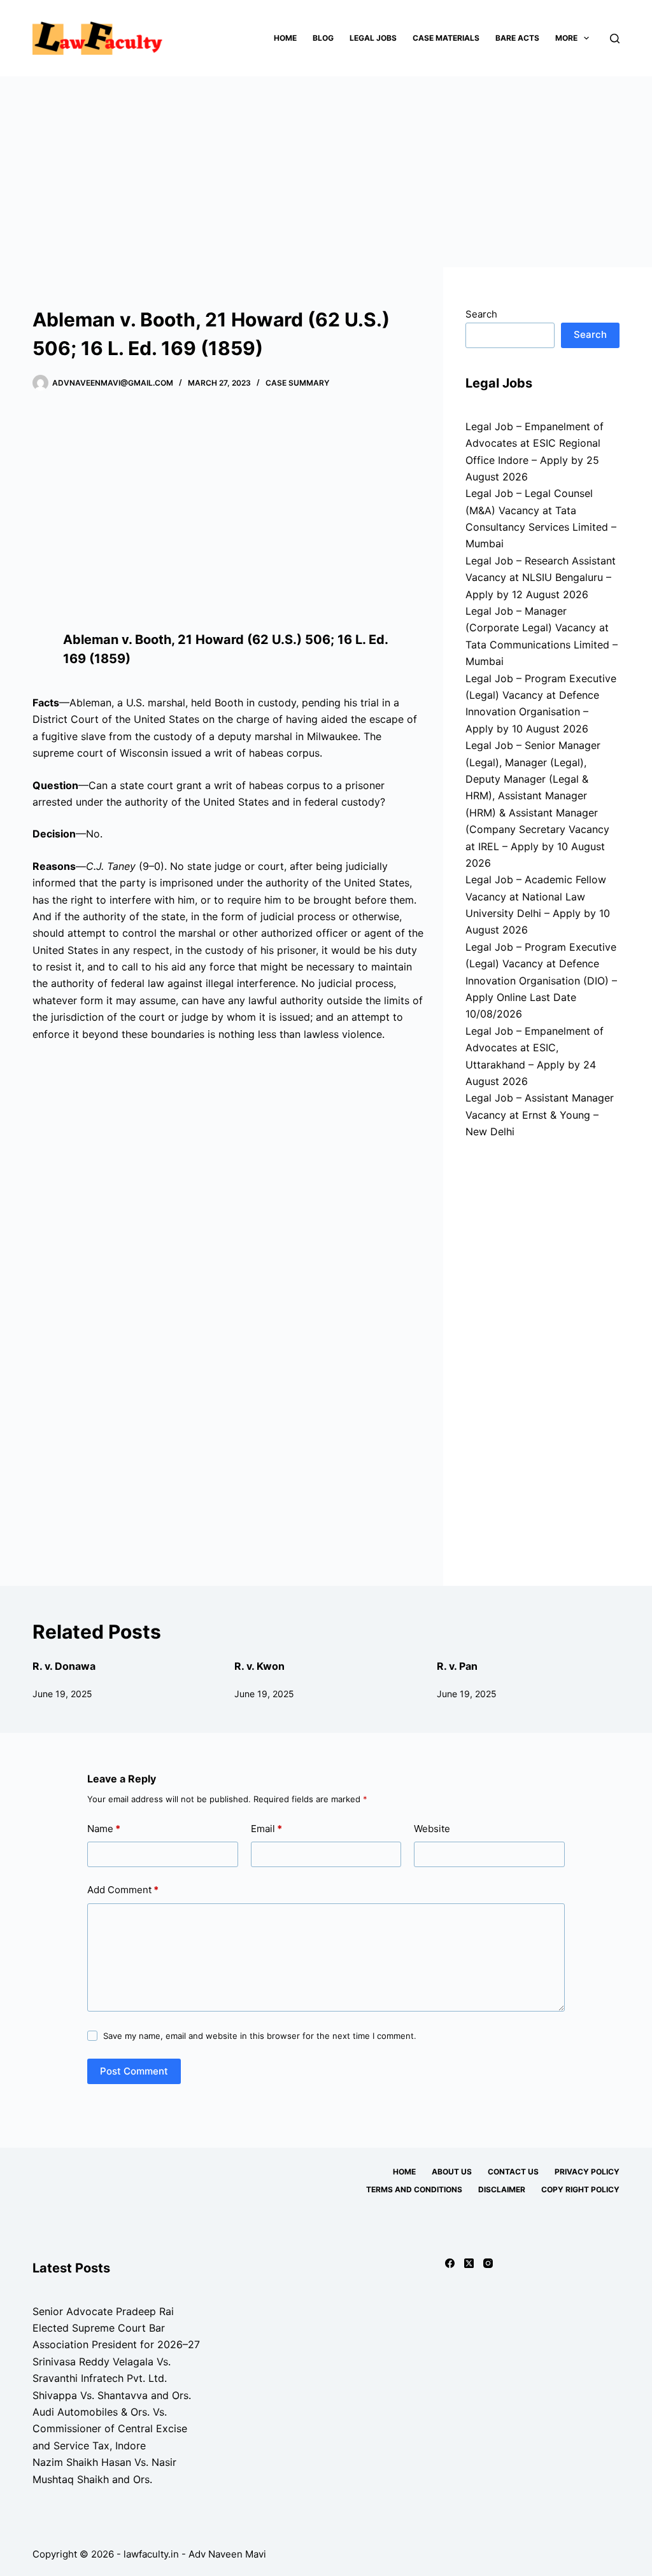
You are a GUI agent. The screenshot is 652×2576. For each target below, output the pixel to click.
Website (432, 1829)
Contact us (513, 2172)
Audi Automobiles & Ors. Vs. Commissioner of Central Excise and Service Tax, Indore (110, 2429)
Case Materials (446, 38)
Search (481, 314)
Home (285, 38)
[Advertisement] (326, 172)
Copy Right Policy (580, 2189)
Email (266, 1829)
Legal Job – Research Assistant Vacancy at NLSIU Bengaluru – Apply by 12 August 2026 (541, 577)
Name (104, 1829)
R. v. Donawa (64, 1666)
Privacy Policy (587, 2172)
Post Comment (134, 2071)
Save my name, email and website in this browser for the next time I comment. (260, 2036)
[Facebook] (450, 2263)
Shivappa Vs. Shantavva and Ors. (112, 2395)
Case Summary (297, 383)
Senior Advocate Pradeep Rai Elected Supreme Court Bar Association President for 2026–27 (116, 2328)
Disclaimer (502, 2189)
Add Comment (123, 1890)
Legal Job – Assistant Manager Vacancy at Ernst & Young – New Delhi (540, 1115)
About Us (452, 2172)
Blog (323, 38)
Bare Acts (517, 38)
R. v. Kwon (259, 1666)
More (566, 38)
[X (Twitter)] (469, 2263)
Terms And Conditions (414, 2189)
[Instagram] (488, 2263)
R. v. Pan (457, 1666)
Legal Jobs (373, 38)
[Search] (615, 38)
